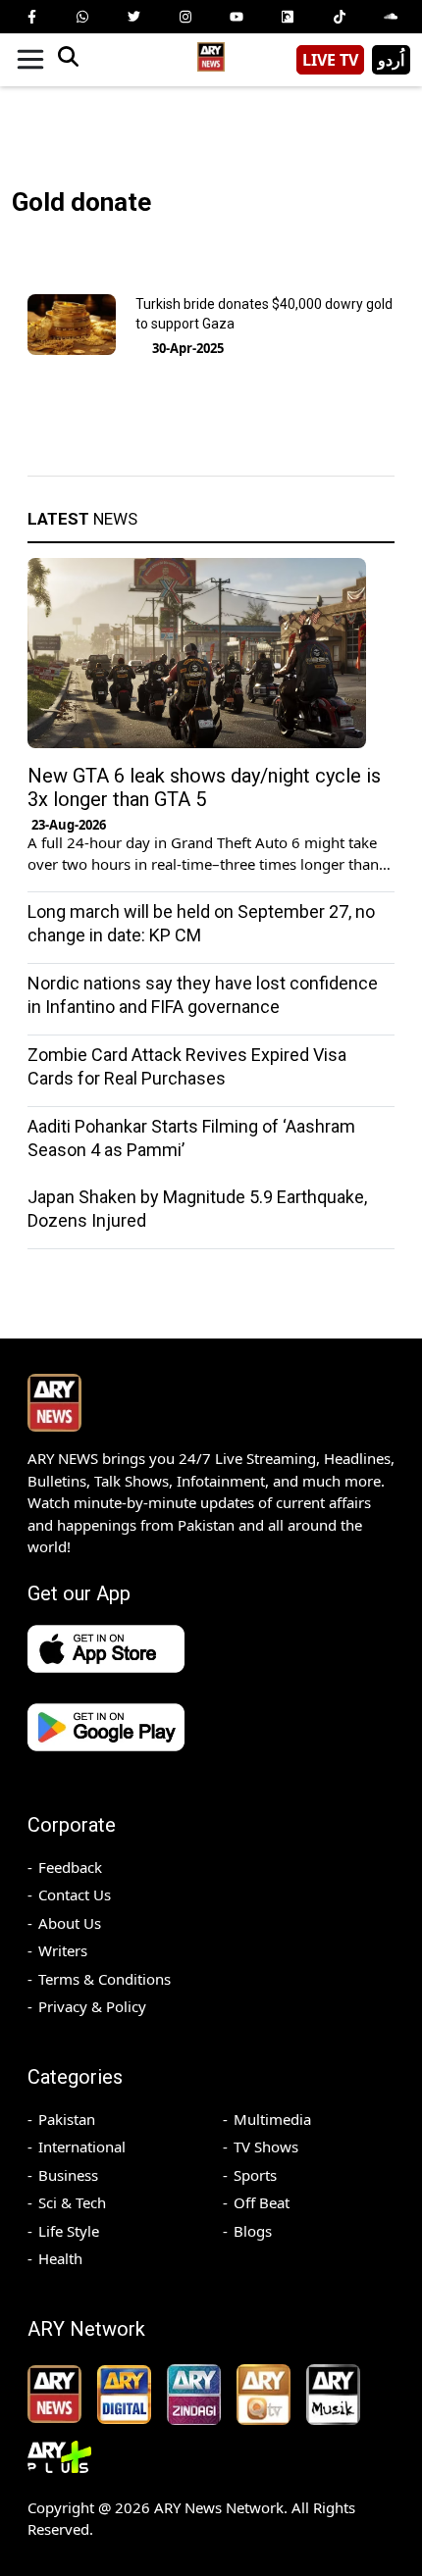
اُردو (391, 60)
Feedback (70, 1867)
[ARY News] (211, 52)
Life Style (69, 2231)
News (82, 519)
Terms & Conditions (105, 1979)
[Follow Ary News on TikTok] (340, 17)
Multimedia (272, 2119)
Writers (63, 1950)
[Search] (68, 60)
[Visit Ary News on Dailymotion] (288, 17)
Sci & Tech (72, 2202)
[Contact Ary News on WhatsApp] (82, 17)
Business (68, 2175)
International (82, 2147)
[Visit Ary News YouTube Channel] (237, 17)
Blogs (253, 2231)
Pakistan (67, 2119)
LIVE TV (330, 60)
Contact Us (75, 1894)
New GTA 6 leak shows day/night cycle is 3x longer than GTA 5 (204, 787)
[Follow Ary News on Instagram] (185, 17)
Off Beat (262, 2202)
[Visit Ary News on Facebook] (31, 17)
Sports (255, 2175)
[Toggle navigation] (30, 60)
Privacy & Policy (92, 2006)
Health (60, 2258)
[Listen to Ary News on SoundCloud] (391, 17)
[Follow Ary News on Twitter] (134, 17)
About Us (70, 1923)
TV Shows (266, 2147)
